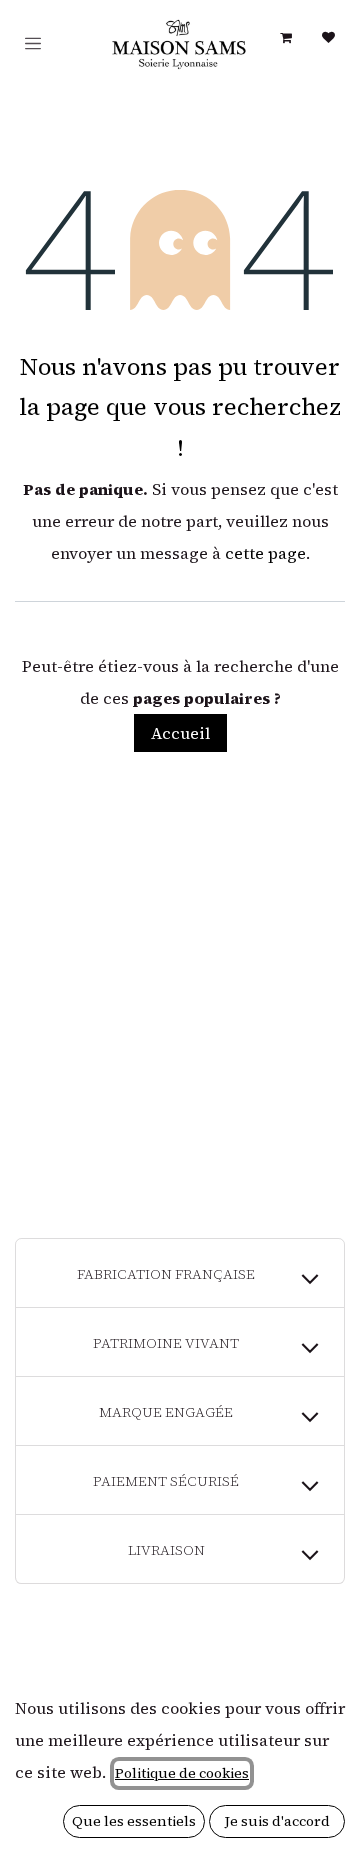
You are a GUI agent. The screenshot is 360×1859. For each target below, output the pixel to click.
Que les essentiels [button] (134, 1821)
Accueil (180, 733)
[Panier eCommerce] (286, 38)
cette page (265, 553)
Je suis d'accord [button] (277, 1821)
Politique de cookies (182, 1773)
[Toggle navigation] (33, 43)
